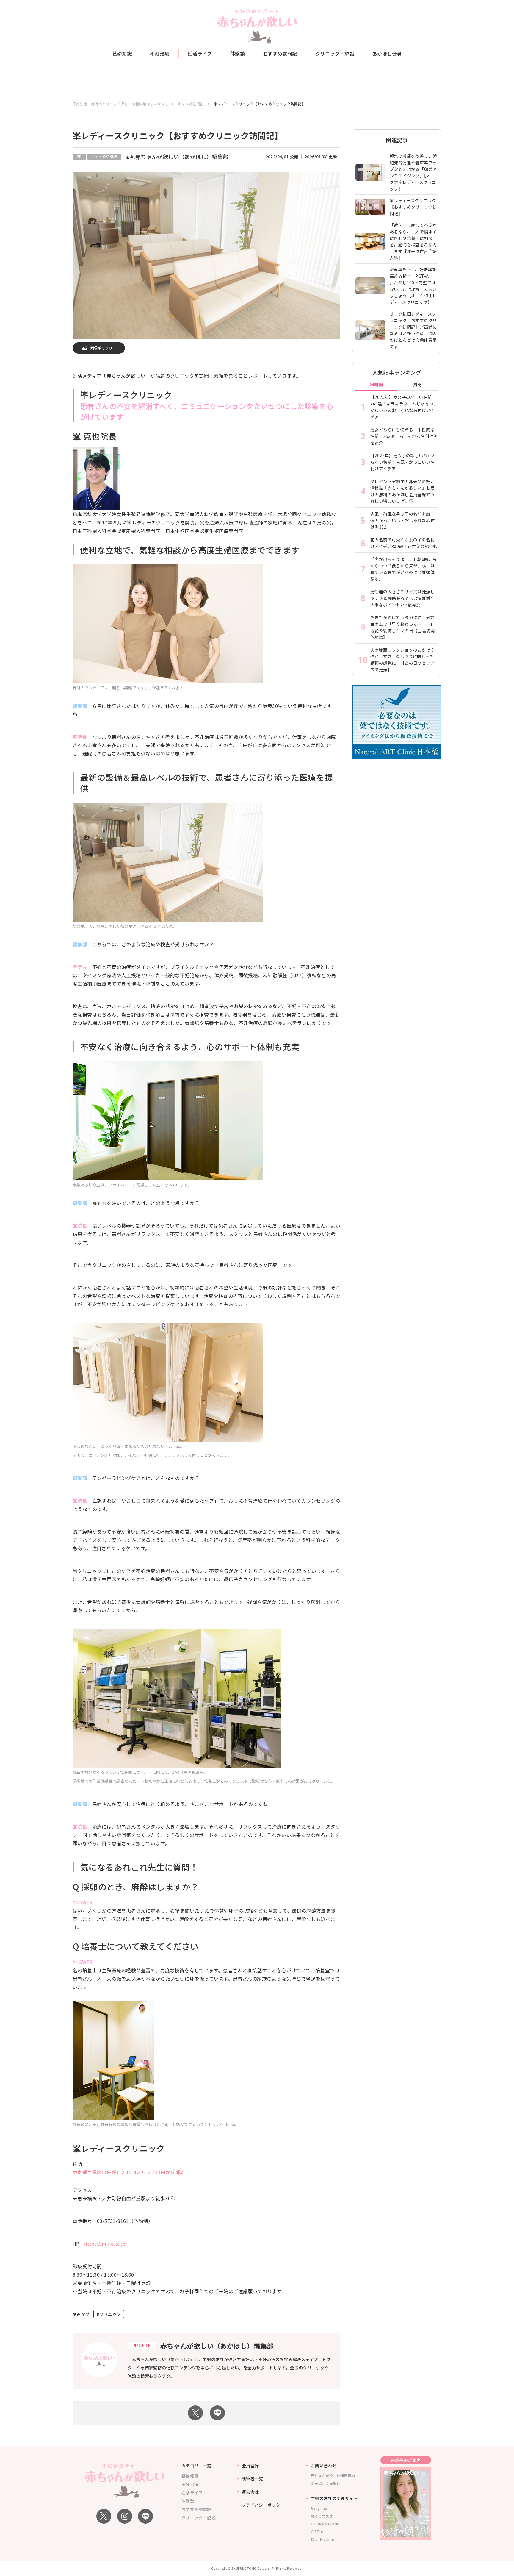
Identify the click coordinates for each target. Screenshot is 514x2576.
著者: (177, 157)
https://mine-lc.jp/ (106, 2244)
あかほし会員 (387, 54)
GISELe (317, 2531)
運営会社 (250, 2492)
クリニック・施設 (335, 54)
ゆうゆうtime (322, 2539)
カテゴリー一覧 (196, 2466)
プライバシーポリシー (263, 2505)
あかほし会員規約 (326, 2483)
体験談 (238, 54)
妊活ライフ (200, 54)
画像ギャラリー (103, 348)
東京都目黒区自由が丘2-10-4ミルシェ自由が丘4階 (128, 2172)
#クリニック (109, 2314)
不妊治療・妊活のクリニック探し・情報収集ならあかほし (120, 104)
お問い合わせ (324, 2466)
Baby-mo (319, 2508)
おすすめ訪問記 (280, 54)
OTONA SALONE (325, 2524)
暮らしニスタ (322, 2516)
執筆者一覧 (253, 2479)
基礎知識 (122, 54)
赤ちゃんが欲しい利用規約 (333, 2476)
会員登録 (250, 2466)
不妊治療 (160, 54)
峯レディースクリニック (119, 2148)
